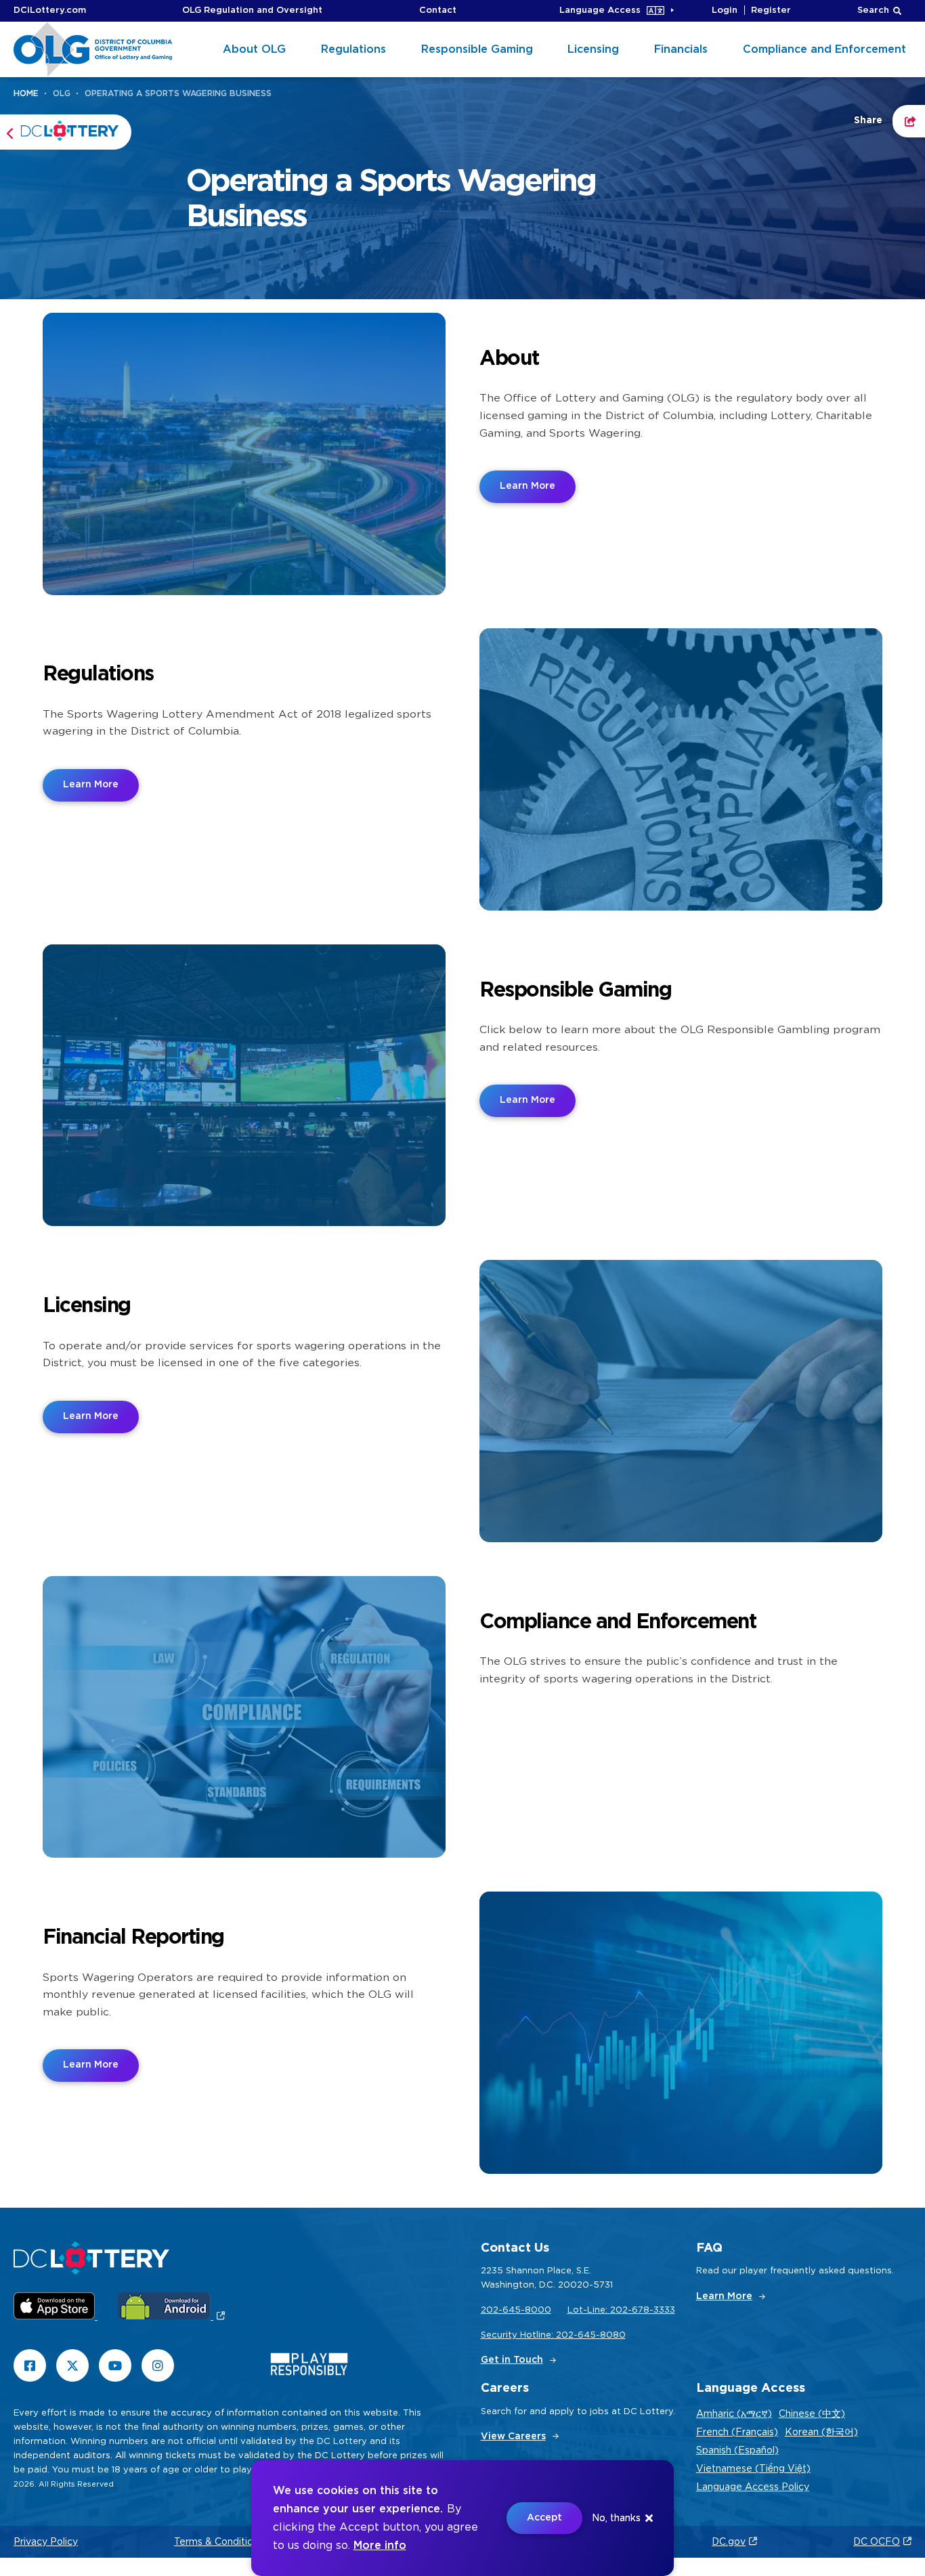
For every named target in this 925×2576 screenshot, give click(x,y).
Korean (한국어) (821, 2432)
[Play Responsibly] (309, 2367)
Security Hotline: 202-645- (540, 2335)
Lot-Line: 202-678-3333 (621, 2310)
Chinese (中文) (812, 2414)
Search (873, 10)
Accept (544, 2518)
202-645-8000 (516, 2310)
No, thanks (616, 2518)
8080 (613, 2335)
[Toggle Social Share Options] (909, 121)
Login (725, 10)
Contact (438, 10)
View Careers (513, 2437)
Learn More (528, 486)
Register (771, 10)
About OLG (254, 49)
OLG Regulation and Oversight (252, 10)
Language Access (600, 10)
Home (26, 93)
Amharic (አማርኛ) (734, 2414)
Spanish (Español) (737, 2451)
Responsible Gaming (477, 49)
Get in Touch (512, 2360)
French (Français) (737, 2432)
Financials (681, 49)
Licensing (593, 49)
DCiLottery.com (50, 10)
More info (380, 2546)
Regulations (353, 49)
